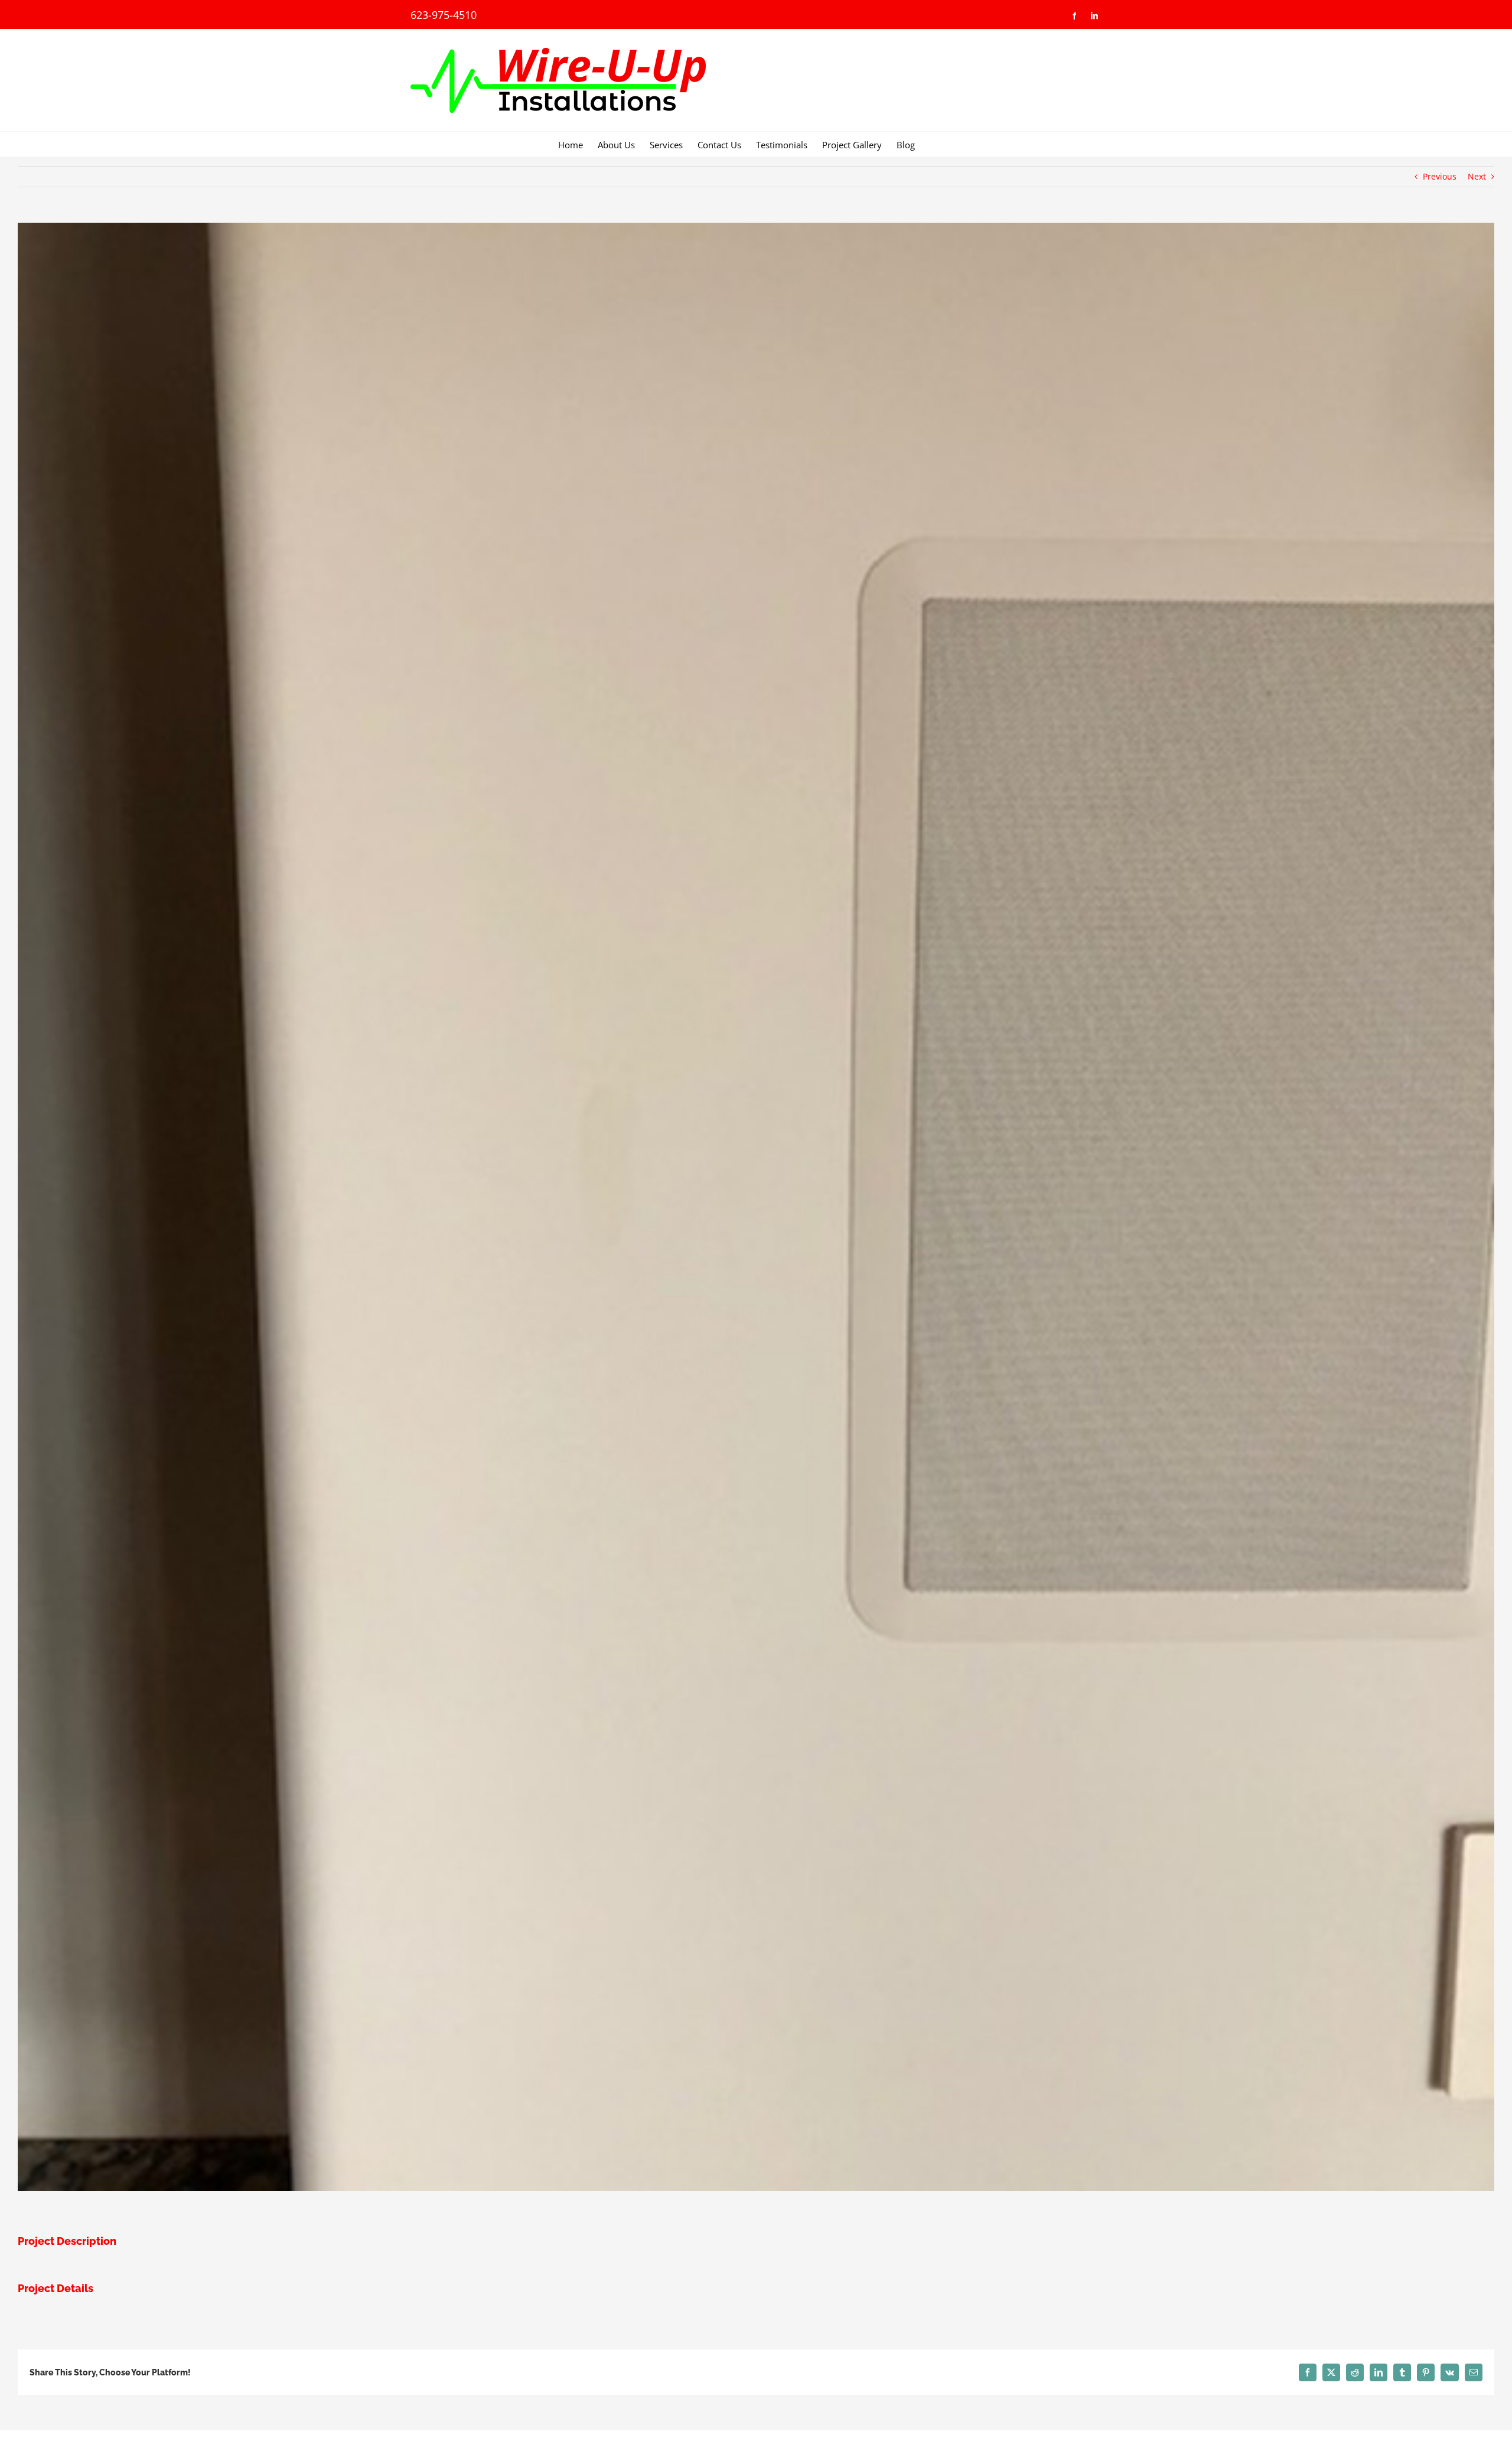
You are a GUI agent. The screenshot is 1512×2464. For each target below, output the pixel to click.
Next (1477, 176)
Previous (1440, 176)
